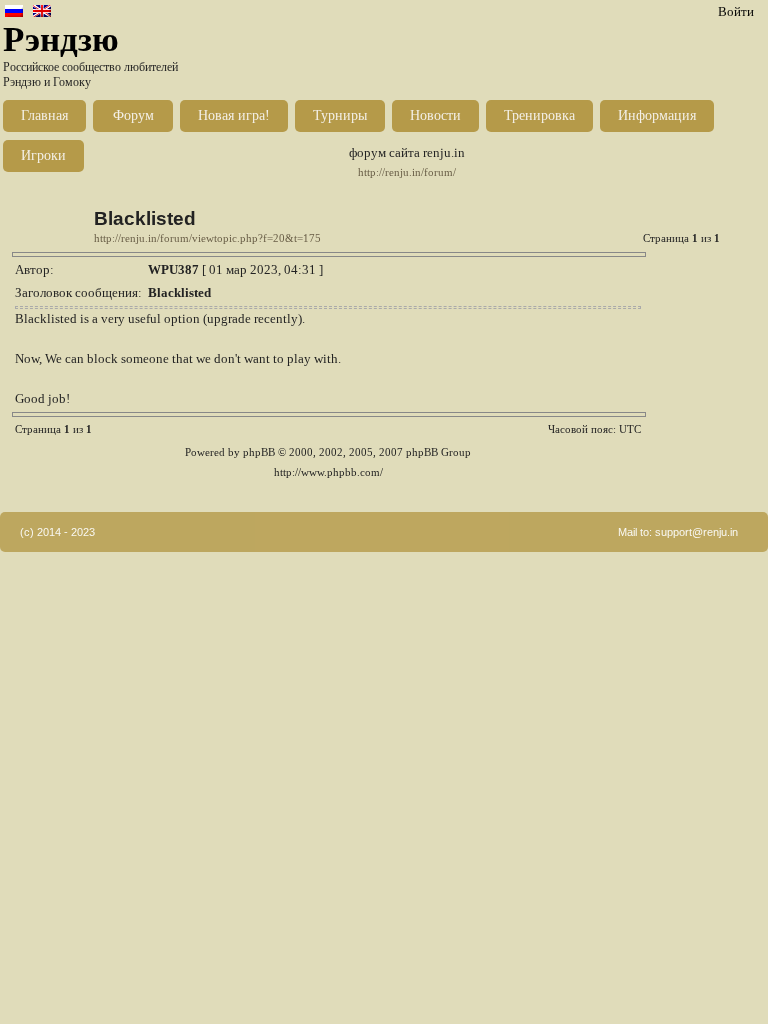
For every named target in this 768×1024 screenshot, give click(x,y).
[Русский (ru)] (14, 12)
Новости (435, 115)
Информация (657, 115)
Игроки (43, 155)
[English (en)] (42, 12)
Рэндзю (61, 39)
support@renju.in (696, 532)
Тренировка (539, 115)
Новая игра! (234, 115)
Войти (736, 11)
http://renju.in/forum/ (407, 172)
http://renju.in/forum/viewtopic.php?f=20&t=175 (207, 238)
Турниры (340, 115)
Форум (133, 115)
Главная (44, 115)
